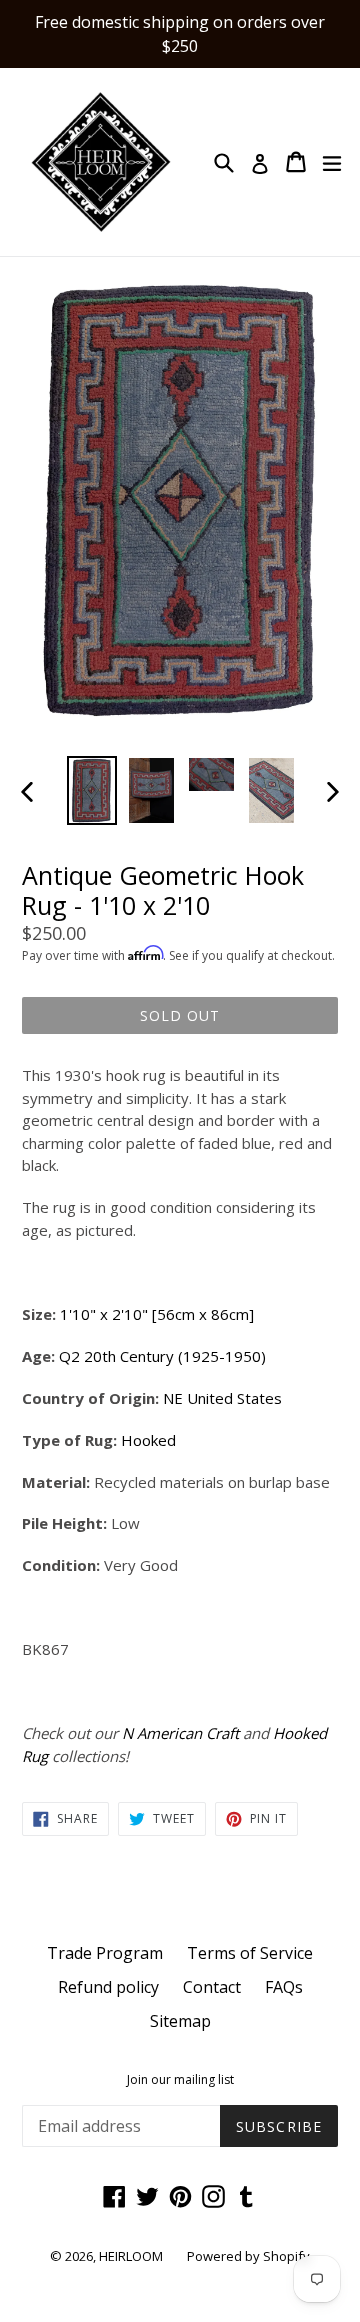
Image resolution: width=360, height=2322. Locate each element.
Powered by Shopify (248, 2256)
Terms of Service (250, 1953)
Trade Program (105, 1953)
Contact (212, 1987)
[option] (92, 790)
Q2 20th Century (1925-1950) (162, 1356)
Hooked (148, 1440)
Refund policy (108, 1987)
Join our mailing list (180, 2080)
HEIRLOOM (131, 2256)
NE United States (222, 1398)
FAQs (284, 1987)
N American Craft (180, 1733)
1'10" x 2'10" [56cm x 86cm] (157, 1314)
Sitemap (180, 2021)
